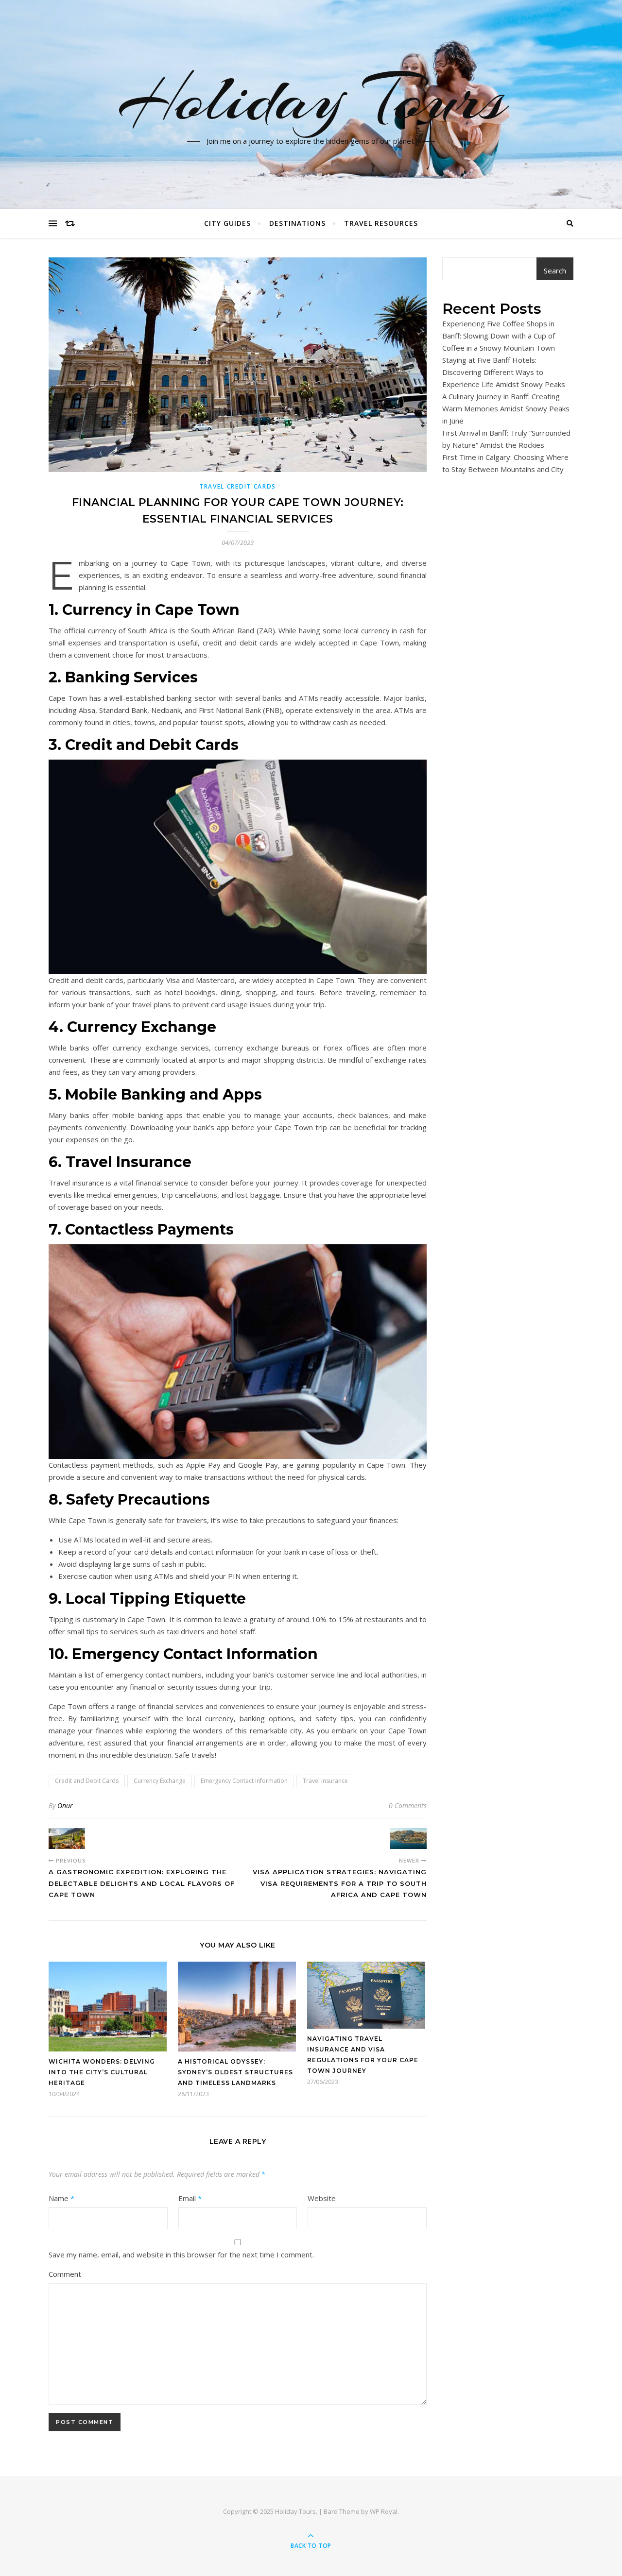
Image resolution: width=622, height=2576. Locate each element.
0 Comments (408, 1805)
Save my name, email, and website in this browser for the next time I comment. (181, 2254)
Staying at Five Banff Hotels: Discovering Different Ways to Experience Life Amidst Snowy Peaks (504, 372)
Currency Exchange (160, 1781)
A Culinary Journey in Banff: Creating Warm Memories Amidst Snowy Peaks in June (506, 408)
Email (190, 2198)
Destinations (297, 223)
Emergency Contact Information (244, 1781)
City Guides (227, 223)
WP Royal (384, 2511)
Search (555, 271)
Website (322, 2198)
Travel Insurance (325, 1781)
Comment (65, 2274)
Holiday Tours (311, 99)
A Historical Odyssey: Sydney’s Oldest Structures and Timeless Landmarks (235, 2072)
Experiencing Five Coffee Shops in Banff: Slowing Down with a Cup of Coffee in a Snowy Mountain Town (499, 336)
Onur (65, 1805)
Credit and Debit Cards (87, 1781)
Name (61, 2198)
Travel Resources (381, 223)
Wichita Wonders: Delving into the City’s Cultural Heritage (102, 2072)
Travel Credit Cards (238, 486)
